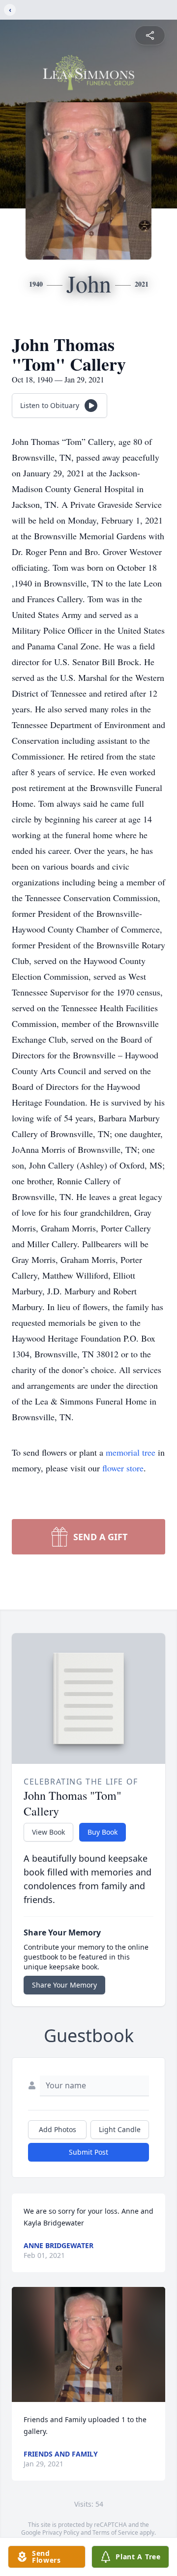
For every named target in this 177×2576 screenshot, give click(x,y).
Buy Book (103, 1832)
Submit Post (88, 2152)
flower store (123, 1468)
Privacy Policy (61, 2532)
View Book (48, 1832)
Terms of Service (115, 2532)
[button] (88, 2344)
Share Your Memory (64, 1985)
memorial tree (131, 1452)
